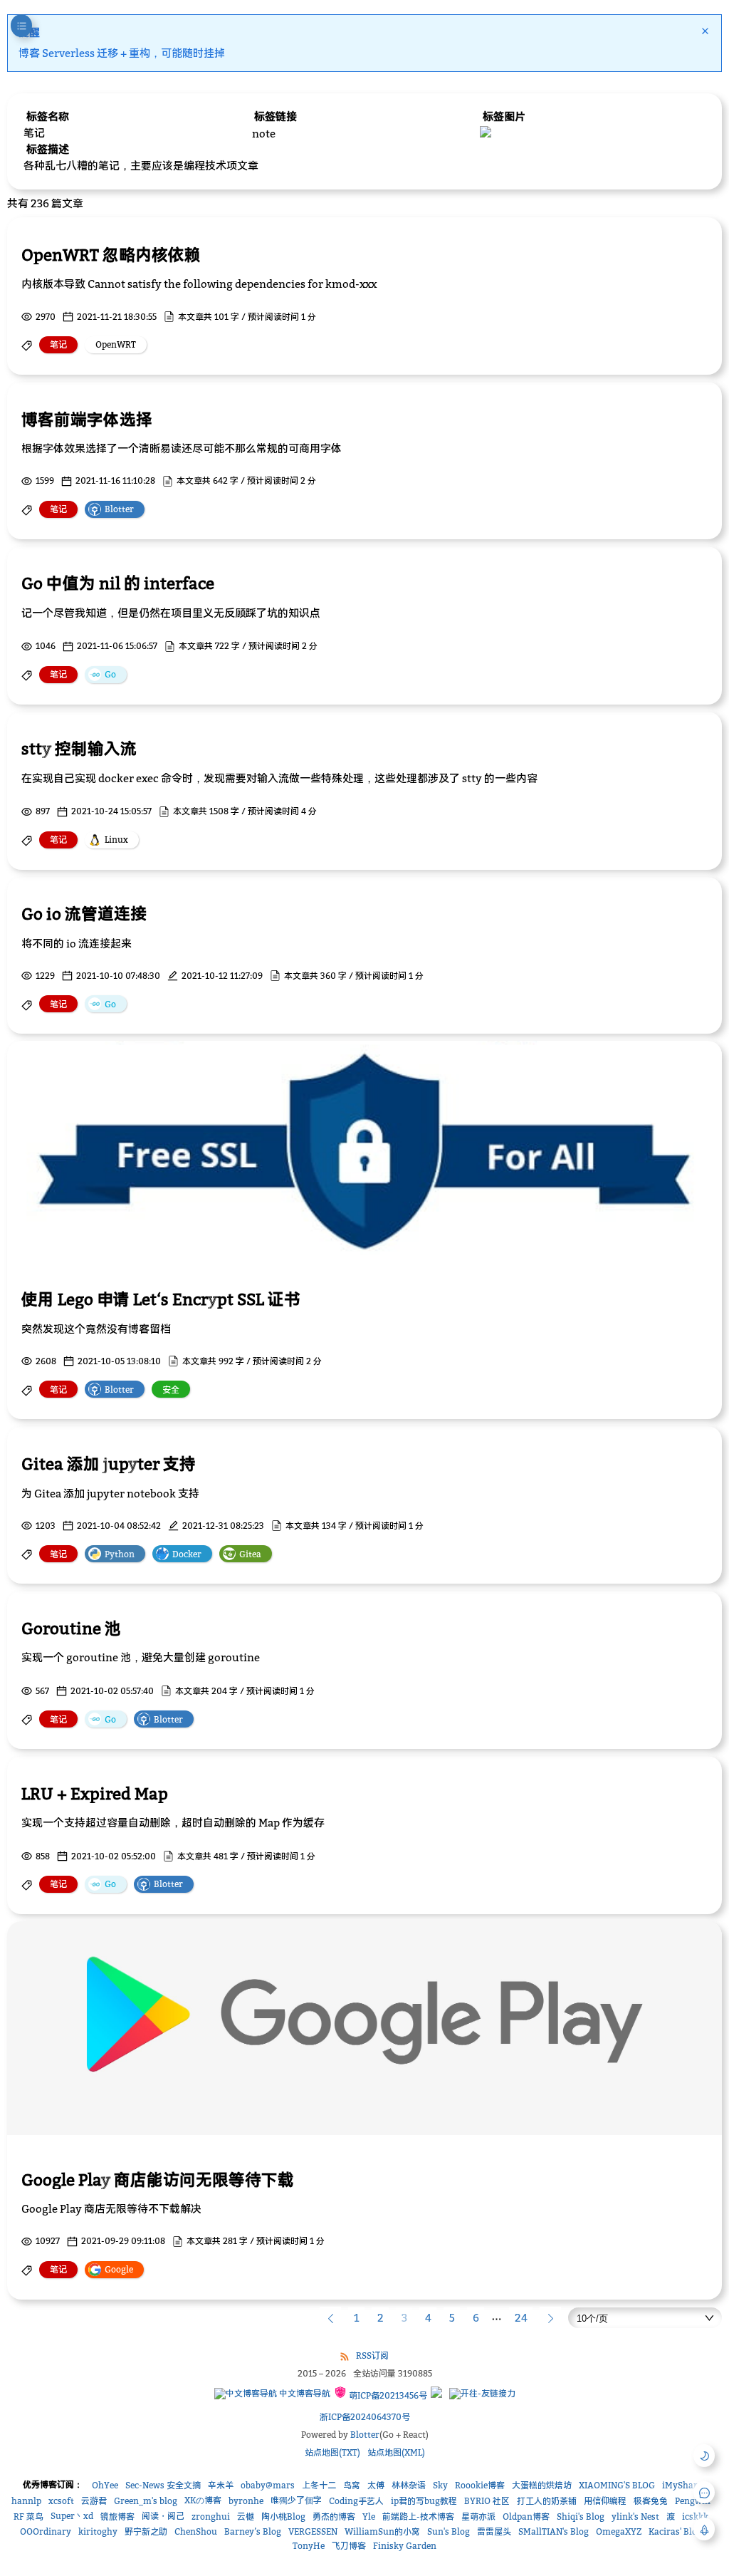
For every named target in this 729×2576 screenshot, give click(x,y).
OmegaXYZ (619, 2531)
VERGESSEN (313, 2531)
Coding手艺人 (356, 2501)
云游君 (94, 2501)
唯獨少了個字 (296, 2500)
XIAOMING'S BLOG (617, 2485)
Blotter (365, 2435)
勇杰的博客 (334, 2517)
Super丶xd (72, 2516)
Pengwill (693, 2501)
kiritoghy (98, 2531)
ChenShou (196, 2531)
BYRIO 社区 (487, 2501)
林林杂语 (409, 2485)
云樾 (246, 2517)
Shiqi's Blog (581, 2517)
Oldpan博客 (526, 2517)
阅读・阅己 (163, 2516)
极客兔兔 (651, 2501)
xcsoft (61, 2501)
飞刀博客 (349, 2546)
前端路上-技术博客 (418, 2517)
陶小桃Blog (283, 2517)
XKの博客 (203, 2500)
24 (521, 2317)
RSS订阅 (372, 2356)
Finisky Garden (405, 2546)
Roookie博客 (480, 2485)
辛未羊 (221, 2485)
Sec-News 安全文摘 (163, 2485)
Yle (369, 2517)
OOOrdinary (46, 2531)
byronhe (246, 2501)
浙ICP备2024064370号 (365, 2417)
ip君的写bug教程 (424, 2501)
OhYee (105, 2485)
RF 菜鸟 (28, 2517)
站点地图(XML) (396, 2452)
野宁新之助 (146, 2531)
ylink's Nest (635, 2517)
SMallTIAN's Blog (554, 2531)
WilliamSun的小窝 (382, 2531)
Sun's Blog (449, 2531)
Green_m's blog (146, 2501)
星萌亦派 (478, 2517)
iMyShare (682, 2485)
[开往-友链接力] (482, 2394)
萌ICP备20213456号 (387, 2395)
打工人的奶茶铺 (547, 2501)
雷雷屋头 (494, 2531)
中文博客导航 (304, 2393)
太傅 (376, 2485)
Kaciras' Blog (675, 2531)
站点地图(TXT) (332, 2452)
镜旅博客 (117, 2517)
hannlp (26, 2501)
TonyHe (309, 2546)
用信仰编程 (605, 2501)
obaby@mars (268, 2485)
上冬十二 (319, 2485)
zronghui (211, 2517)
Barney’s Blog (253, 2531)
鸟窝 (352, 2485)
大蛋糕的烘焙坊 (542, 2485)
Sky (440, 2485)
